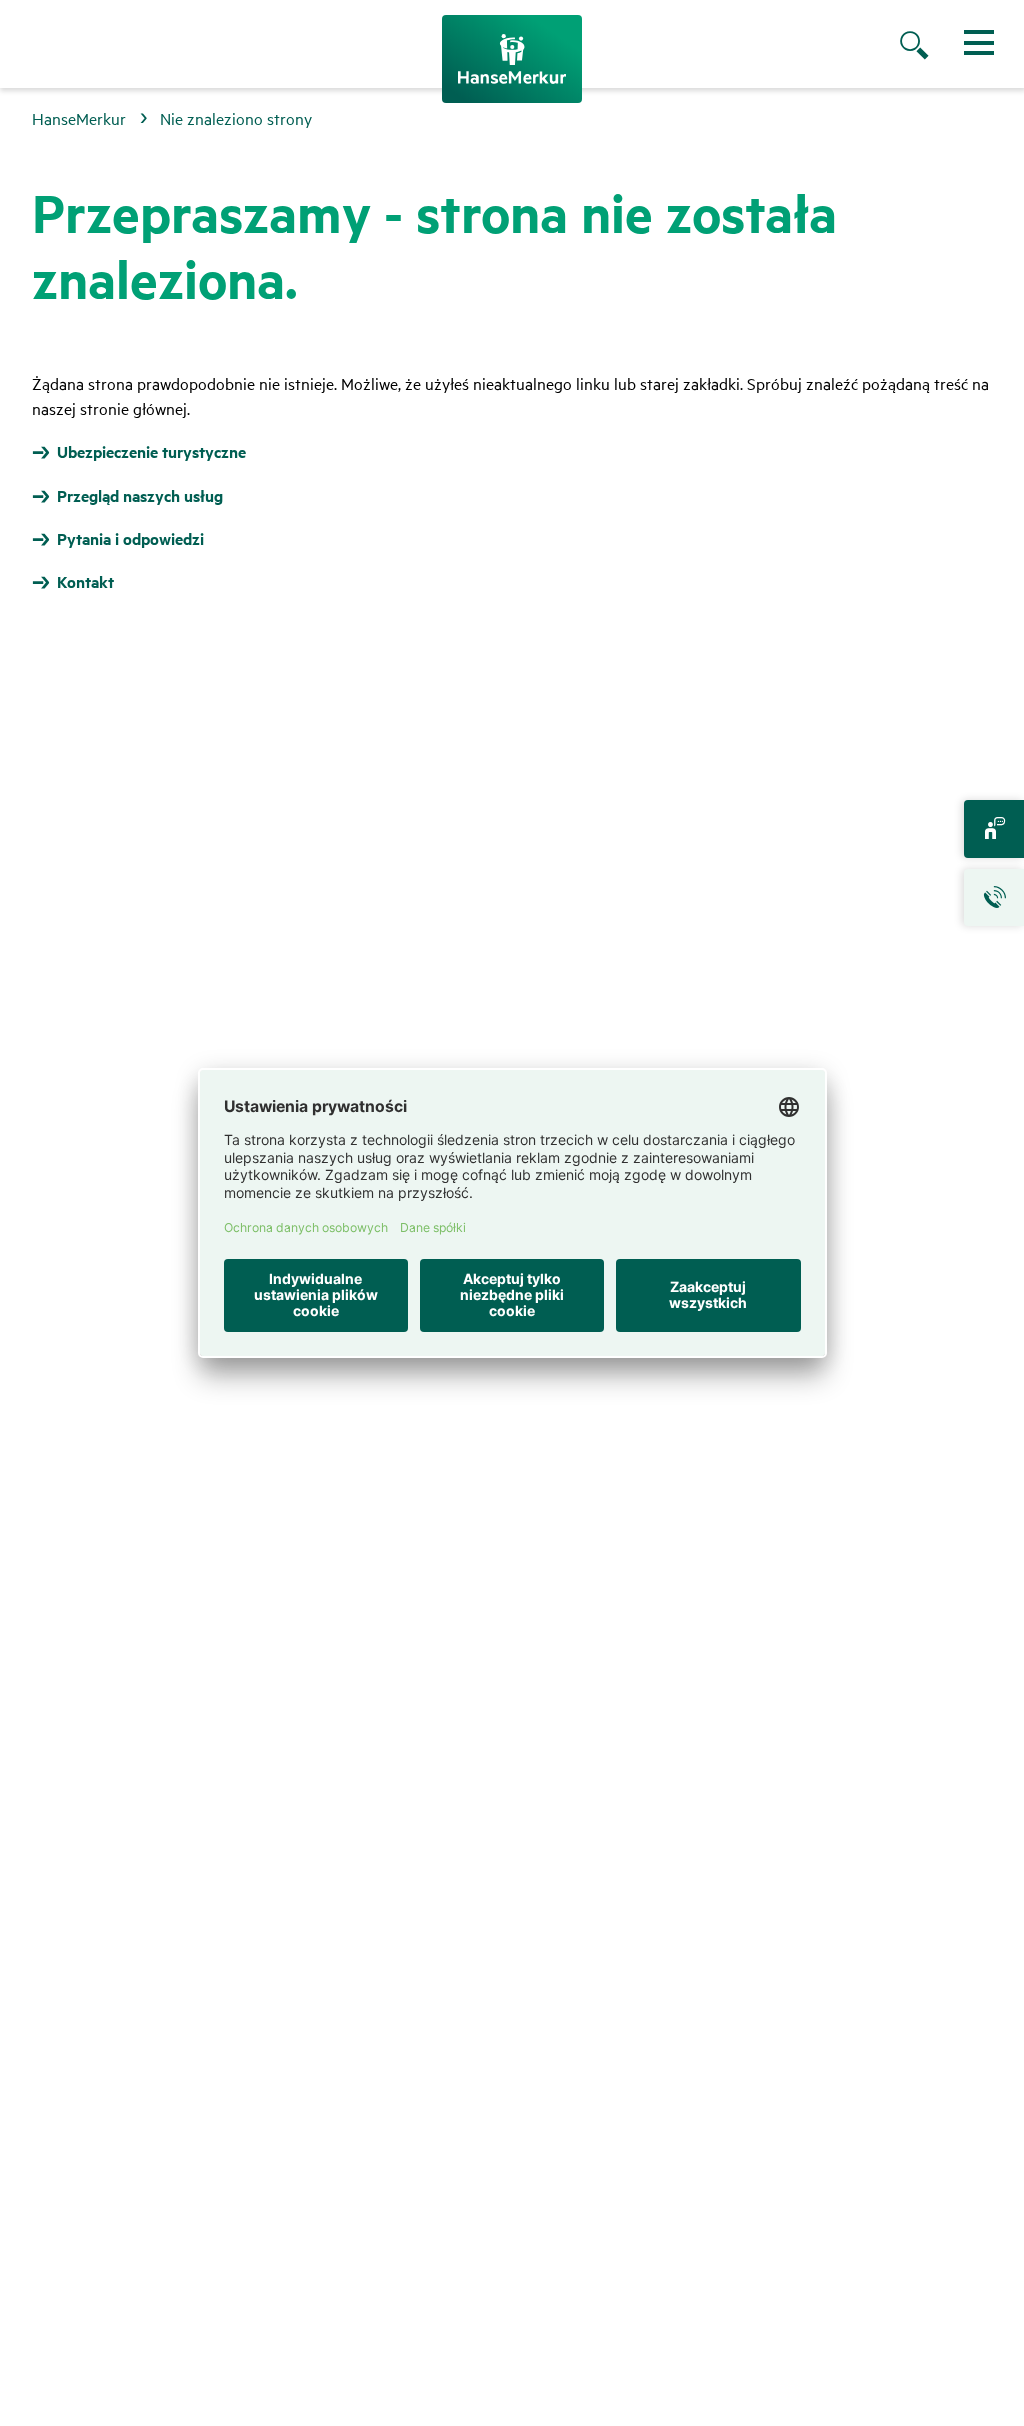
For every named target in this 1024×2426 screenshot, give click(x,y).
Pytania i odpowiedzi (130, 539)
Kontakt (994, 829)
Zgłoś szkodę (994, 898)
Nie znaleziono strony (236, 118)
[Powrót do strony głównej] (512, 59)
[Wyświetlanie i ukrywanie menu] (979, 42)
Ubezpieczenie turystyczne (151, 452)
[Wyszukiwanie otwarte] (934, 47)
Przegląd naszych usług (140, 496)
